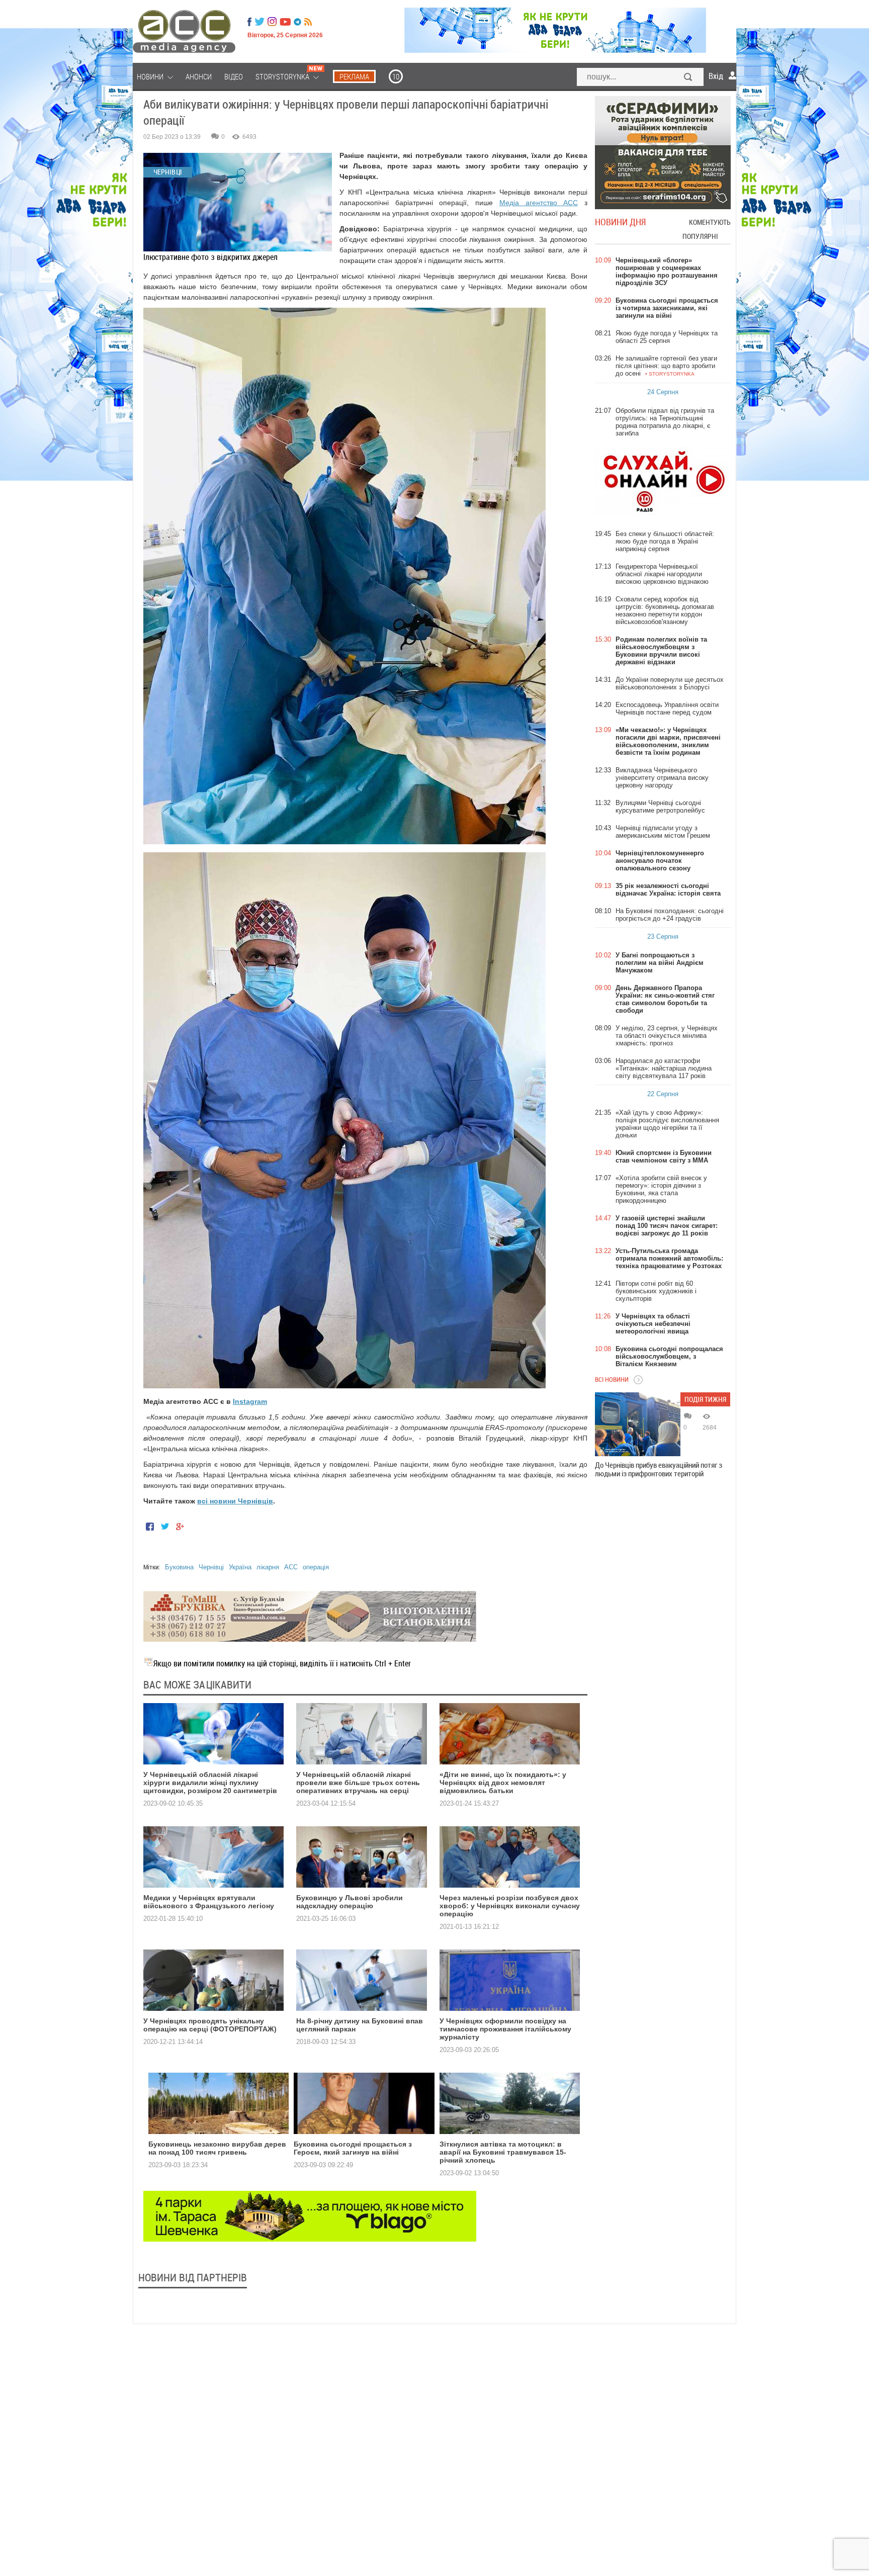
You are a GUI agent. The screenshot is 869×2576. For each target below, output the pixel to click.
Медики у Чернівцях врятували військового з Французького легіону (209, 1902)
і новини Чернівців (239, 1501)
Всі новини (612, 1379)
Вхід (716, 76)
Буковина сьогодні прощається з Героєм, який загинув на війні (353, 2148)
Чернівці (211, 1567)
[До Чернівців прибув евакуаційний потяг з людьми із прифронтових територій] (638, 1424)
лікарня (268, 1567)
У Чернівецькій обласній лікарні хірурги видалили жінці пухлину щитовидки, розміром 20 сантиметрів (210, 1783)
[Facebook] (249, 22)
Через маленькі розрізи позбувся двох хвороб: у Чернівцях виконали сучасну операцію (510, 1906)
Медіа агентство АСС (539, 203)
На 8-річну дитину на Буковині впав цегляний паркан (360, 2025)
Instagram (250, 1401)
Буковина (179, 1567)
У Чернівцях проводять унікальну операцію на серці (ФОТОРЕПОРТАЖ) (210, 2025)
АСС (291, 1567)
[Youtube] (285, 22)
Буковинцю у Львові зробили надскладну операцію (350, 1902)
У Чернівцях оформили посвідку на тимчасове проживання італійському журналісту (505, 2029)
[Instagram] (273, 22)
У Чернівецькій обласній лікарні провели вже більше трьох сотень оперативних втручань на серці (358, 1783)
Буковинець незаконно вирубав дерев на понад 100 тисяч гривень (217, 2148)
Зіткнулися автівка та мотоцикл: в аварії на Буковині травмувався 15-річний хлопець (503, 2152)
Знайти (688, 78)
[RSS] (308, 22)
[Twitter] (259, 22)
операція (316, 1567)
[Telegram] (297, 22)
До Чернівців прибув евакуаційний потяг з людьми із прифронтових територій (659, 1469)
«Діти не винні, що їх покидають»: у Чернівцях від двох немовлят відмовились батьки (503, 1783)
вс (201, 1501)
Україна (240, 1567)
